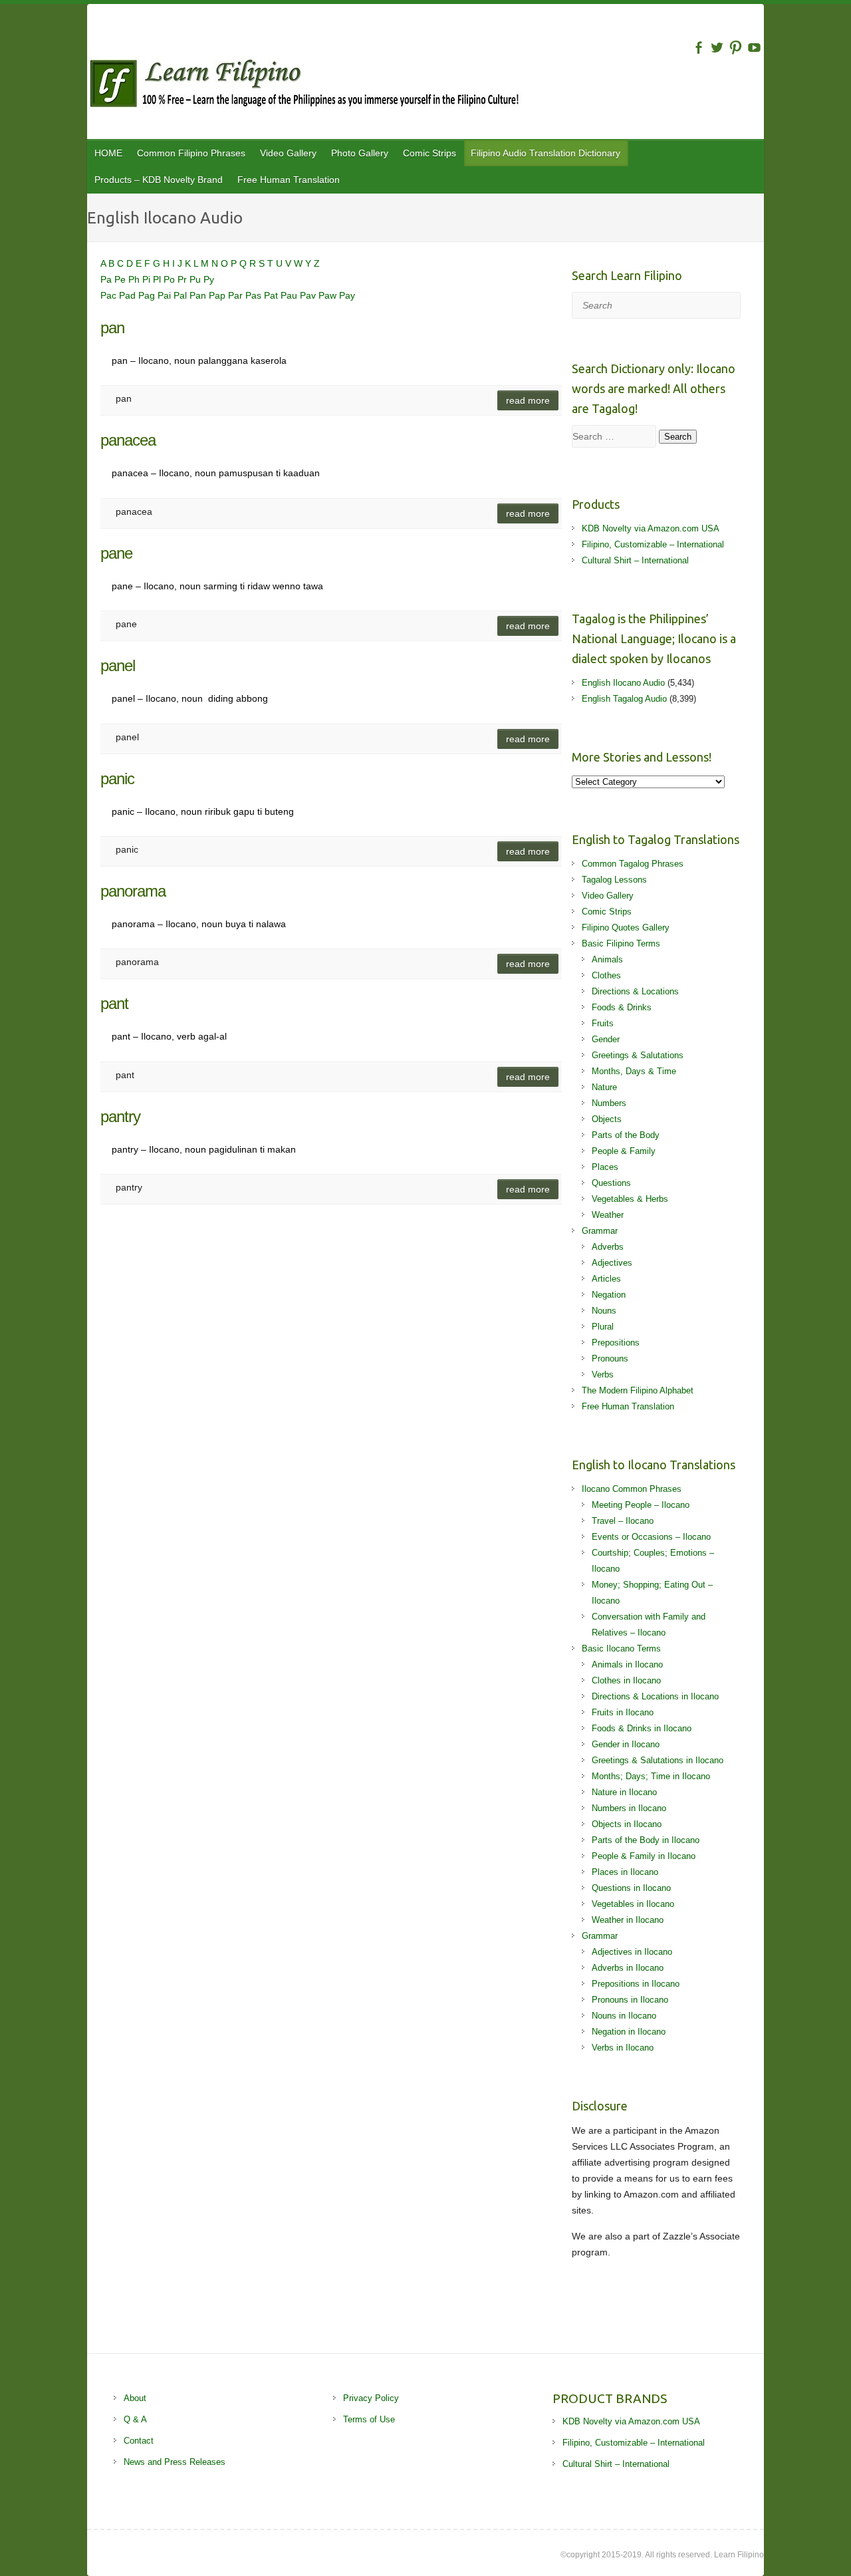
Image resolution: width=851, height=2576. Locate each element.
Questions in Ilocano (631, 1888)
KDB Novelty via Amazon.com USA (651, 528)
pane (116, 553)
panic (117, 779)
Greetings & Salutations (638, 1055)
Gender (606, 1039)
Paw (329, 295)
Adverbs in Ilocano (628, 1968)
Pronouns (610, 1359)
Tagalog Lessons (614, 880)
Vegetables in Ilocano (633, 1904)
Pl (158, 279)
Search (678, 437)
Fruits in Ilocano (623, 1712)
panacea (128, 440)
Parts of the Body (626, 1135)
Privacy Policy (371, 2398)
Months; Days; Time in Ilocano (651, 1776)
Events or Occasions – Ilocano (651, 1537)
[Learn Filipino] (425, 86)
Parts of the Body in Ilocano (646, 1840)
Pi (148, 279)
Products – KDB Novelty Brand (159, 180)
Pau (290, 295)
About (135, 2398)
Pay (347, 295)
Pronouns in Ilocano (630, 2000)
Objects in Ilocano (627, 1824)
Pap (218, 295)
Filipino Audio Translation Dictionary (546, 153)
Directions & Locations (635, 991)
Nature (604, 1087)
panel (118, 665)
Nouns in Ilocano (624, 2016)
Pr (183, 279)
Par (237, 295)
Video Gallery (288, 153)
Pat (272, 295)
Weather (608, 1215)
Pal (182, 295)
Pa (107, 279)
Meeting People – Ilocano (641, 1505)
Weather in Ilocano (628, 1920)
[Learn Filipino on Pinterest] (736, 48)
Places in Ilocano (625, 1872)
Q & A (135, 2419)
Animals (607, 959)
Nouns (604, 1311)
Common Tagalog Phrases (633, 864)
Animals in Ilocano (627, 1664)
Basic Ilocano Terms (621, 1648)
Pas (255, 295)
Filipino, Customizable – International (653, 544)
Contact (139, 2441)
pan (112, 328)
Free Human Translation (289, 180)
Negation (609, 1295)
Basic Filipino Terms (621, 943)
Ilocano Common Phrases (632, 1489)
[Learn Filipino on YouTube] (754, 48)
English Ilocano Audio (623, 683)
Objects (607, 1119)
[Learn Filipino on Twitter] (717, 48)
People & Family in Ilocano (644, 1856)
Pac (110, 295)
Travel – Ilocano (623, 1521)
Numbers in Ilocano (629, 1808)
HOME (108, 153)
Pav (309, 295)
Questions (611, 1183)
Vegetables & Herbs (630, 1199)
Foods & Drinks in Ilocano (642, 1728)
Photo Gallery (360, 153)
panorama (133, 891)
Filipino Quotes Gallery (626, 928)
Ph (135, 279)
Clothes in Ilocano (626, 1680)
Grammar (600, 1231)
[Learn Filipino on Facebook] (698, 48)
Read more (528, 400)
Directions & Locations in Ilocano (655, 1696)
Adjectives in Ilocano (632, 1952)
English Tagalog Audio (624, 699)
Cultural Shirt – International (635, 560)
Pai (166, 295)
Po (171, 279)
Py (209, 279)
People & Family (624, 1151)
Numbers (609, 1103)
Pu (196, 279)
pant (114, 1003)
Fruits (603, 1023)
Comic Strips (429, 153)
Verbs (603, 1374)
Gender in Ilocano (626, 1744)
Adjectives (612, 1263)
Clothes (606, 975)
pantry (120, 1116)
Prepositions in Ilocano (636, 1984)
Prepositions (616, 1343)
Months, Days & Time (634, 1071)
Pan (199, 295)
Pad (129, 295)
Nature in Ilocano (624, 1792)
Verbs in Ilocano (623, 2048)
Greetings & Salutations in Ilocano (658, 1760)
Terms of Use (369, 2419)
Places (605, 1167)
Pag (148, 295)
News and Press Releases (175, 2462)
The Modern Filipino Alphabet (638, 1390)
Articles (606, 1279)
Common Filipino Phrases (191, 153)
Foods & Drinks (622, 1007)
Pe (121, 279)
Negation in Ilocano (629, 2032)
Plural (603, 1327)
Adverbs (608, 1247)
